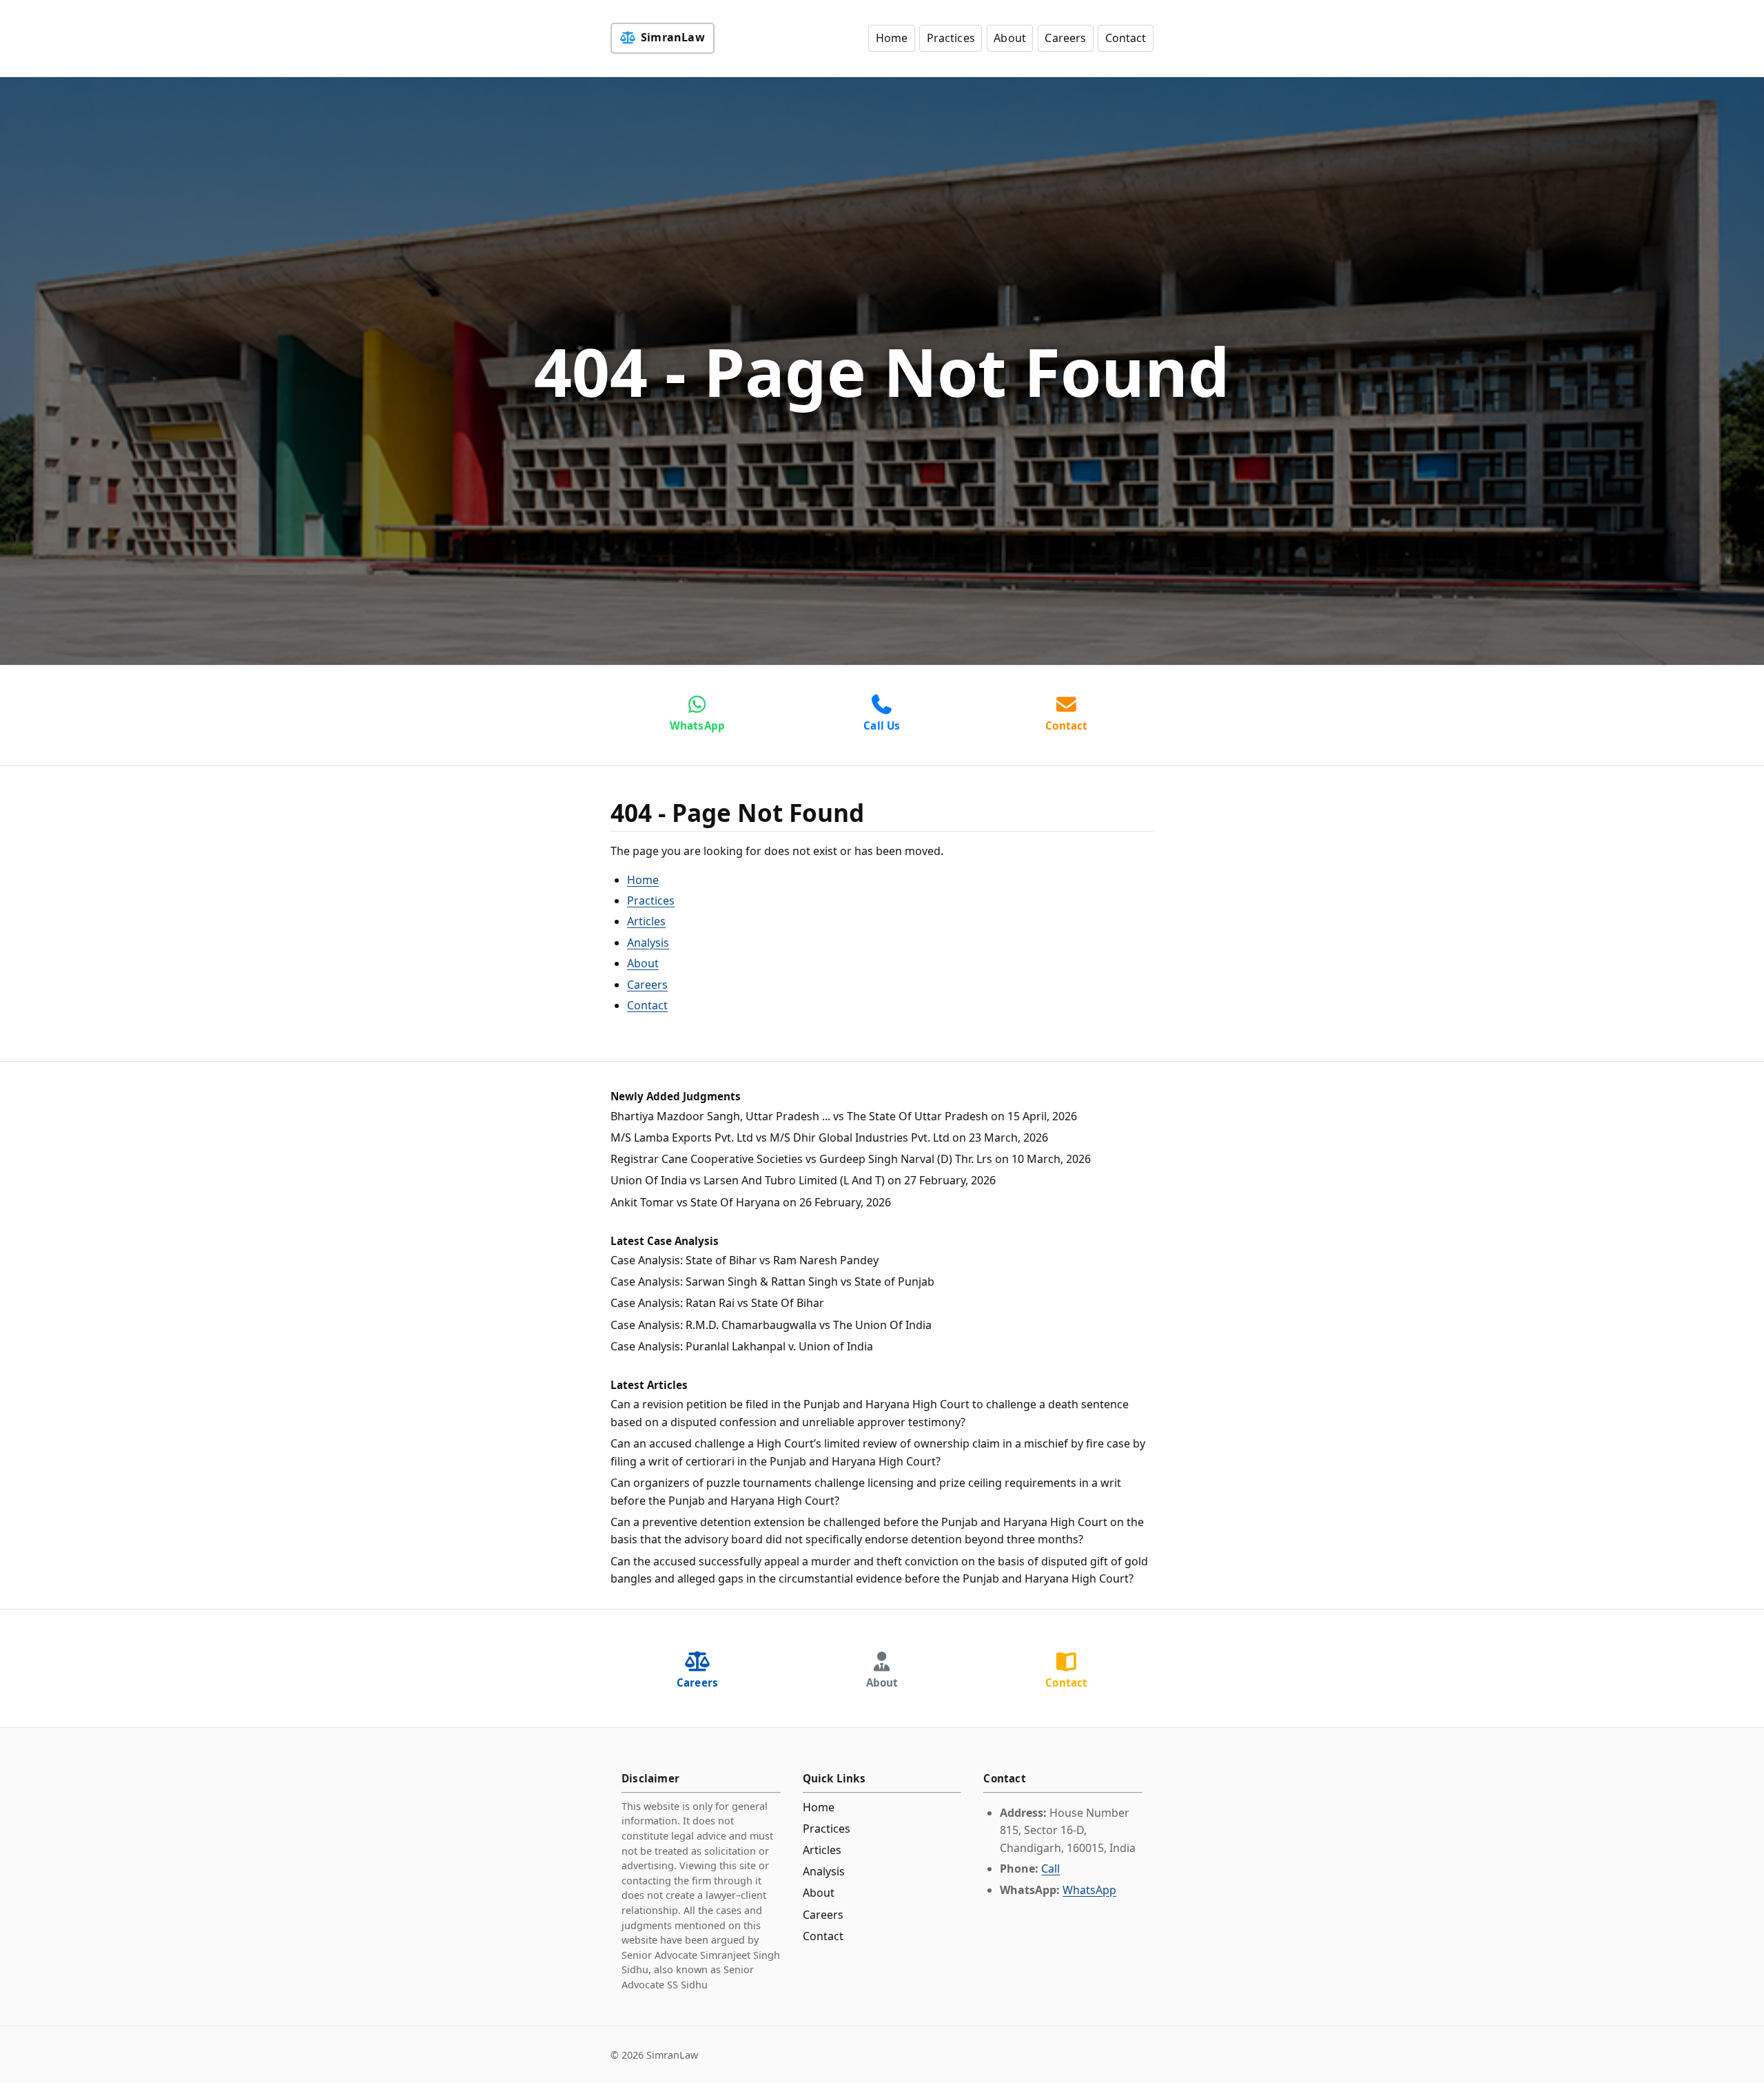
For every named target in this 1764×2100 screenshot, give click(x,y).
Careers (1065, 38)
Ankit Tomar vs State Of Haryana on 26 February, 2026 (751, 1202)
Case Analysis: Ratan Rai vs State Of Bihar (717, 1303)
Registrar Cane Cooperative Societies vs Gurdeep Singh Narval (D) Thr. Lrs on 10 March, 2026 (851, 1159)
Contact (1126, 38)
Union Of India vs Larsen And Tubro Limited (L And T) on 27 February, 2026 (803, 1180)
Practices (951, 38)
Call (1050, 1869)
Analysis (648, 943)
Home (892, 38)
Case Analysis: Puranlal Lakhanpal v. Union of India (742, 1346)
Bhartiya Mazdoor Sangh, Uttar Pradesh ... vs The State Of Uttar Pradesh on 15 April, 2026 (844, 1116)
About (1010, 38)
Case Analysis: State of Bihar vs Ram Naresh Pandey (745, 1260)
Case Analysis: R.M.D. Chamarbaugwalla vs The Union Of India (771, 1325)
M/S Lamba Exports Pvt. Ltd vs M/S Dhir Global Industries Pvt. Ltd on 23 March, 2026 (829, 1137)
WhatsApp (1089, 1890)
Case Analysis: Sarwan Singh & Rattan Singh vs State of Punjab (772, 1281)
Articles (646, 921)
